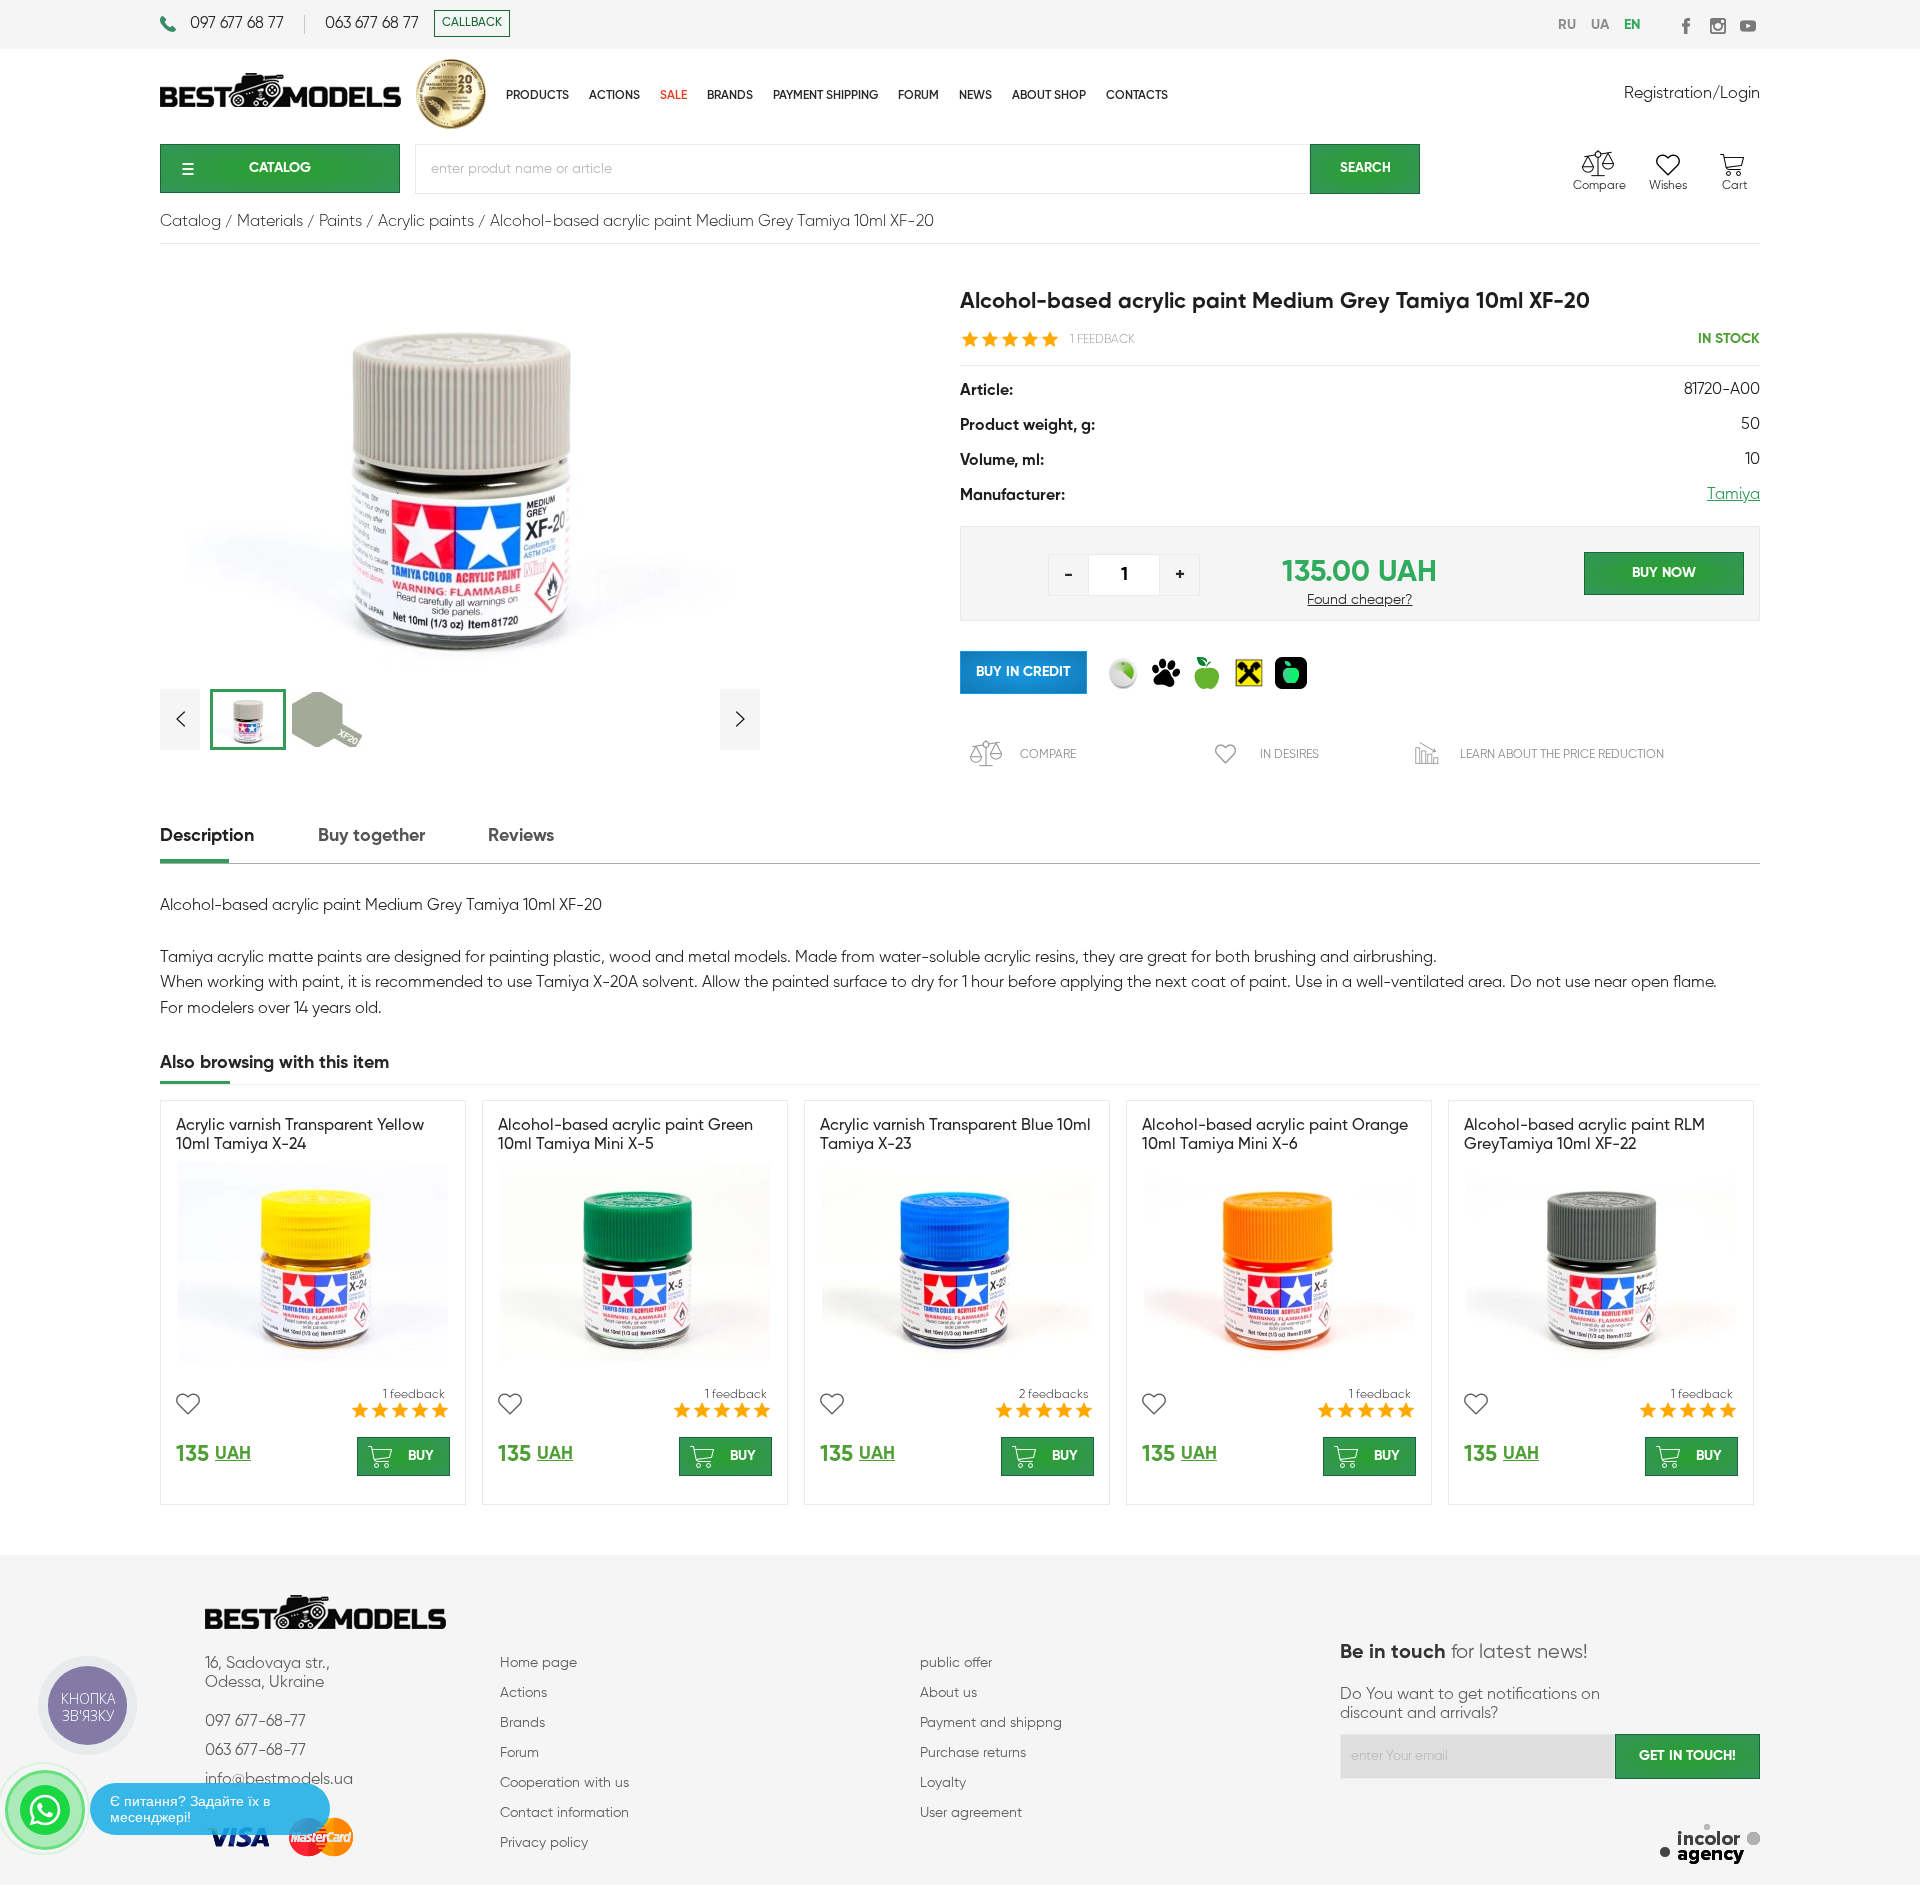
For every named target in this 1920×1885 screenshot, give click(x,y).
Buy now (1664, 573)
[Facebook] (1687, 25)
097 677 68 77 (237, 24)
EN (1632, 25)
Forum (519, 1753)
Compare (1048, 755)
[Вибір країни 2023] (451, 125)
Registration (1668, 94)
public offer (956, 1663)
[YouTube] (1747, 25)
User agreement (971, 1813)
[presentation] (237, 836)
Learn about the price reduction (1562, 755)
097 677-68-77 (255, 1722)
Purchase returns (973, 1753)
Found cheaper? (1359, 600)
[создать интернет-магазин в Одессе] (1710, 1846)
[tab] (237, 836)
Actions (523, 1693)
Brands (522, 1723)
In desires (1289, 755)
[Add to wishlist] (188, 1404)
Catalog (280, 168)
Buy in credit (1023, 672)
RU (1567, 25)
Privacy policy (544, 1843)
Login (1740, 94)
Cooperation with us (564, 1783)
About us (948, 1693)
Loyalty (943, 1783)
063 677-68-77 (255, 1751)
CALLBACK (472, 23)
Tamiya (1733, 495)
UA (1600, 25)
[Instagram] (1717, 25)
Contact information (564, 1813)
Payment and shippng (991, 1723)
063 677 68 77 (372, 24)
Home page (538, 1663)
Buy (421, 1456)
